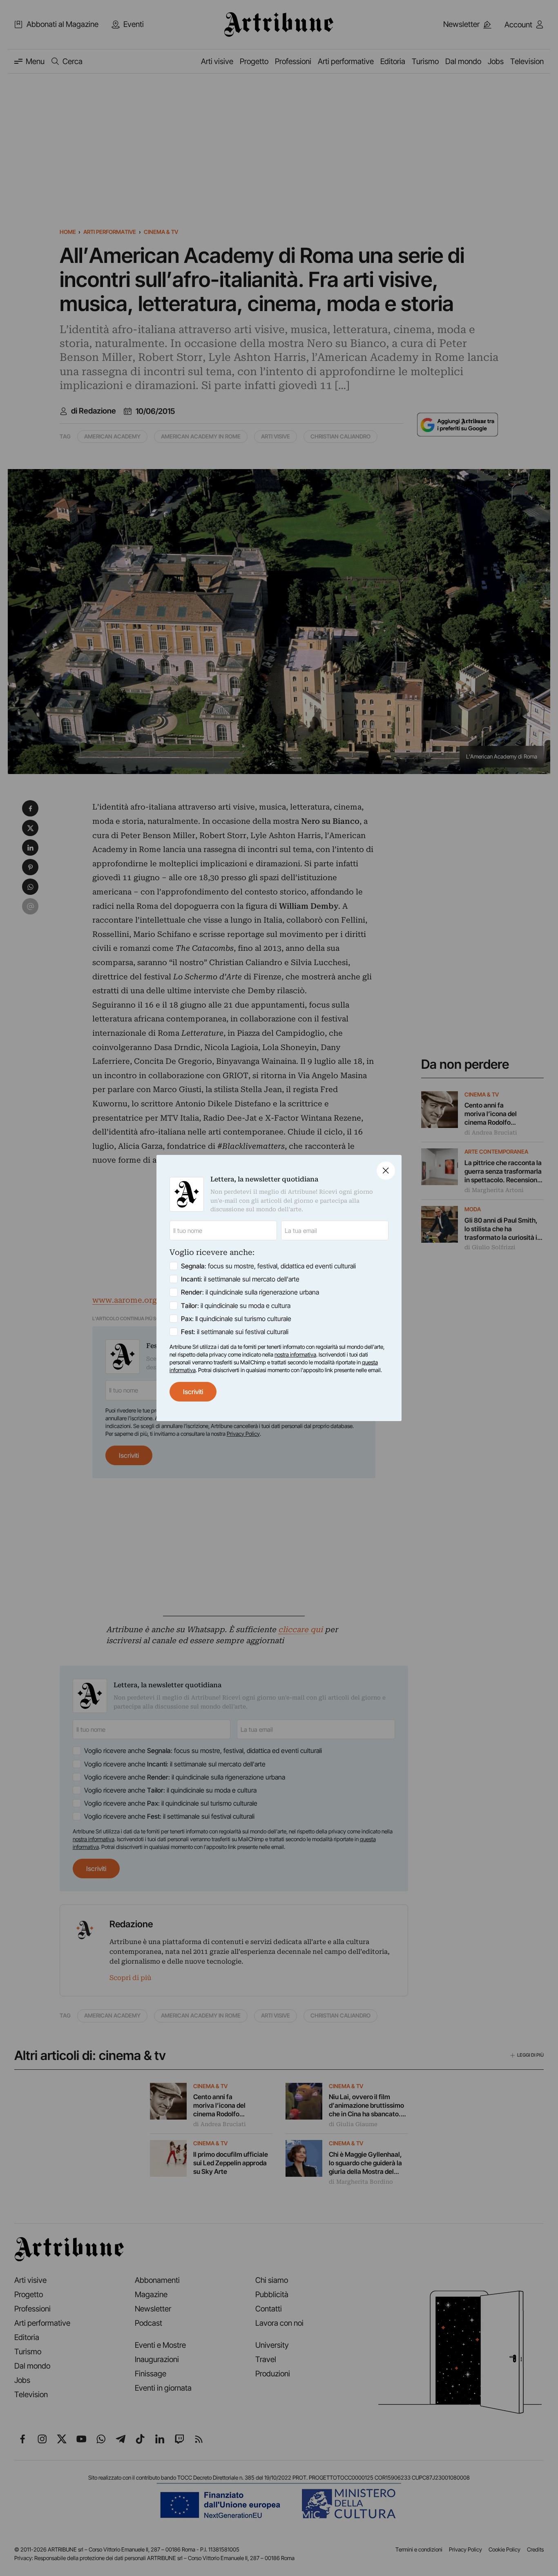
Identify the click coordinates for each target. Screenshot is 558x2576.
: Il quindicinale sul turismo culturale (236, 1319)
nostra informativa (295, 1355)
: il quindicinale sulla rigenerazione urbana (250, 1292)
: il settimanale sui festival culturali (235, 1332)
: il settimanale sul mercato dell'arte (240, 1279)
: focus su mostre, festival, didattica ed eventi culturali (268, 1266)
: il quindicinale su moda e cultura (236, 1306)
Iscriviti (193, 1392)
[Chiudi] (386, 1171)
